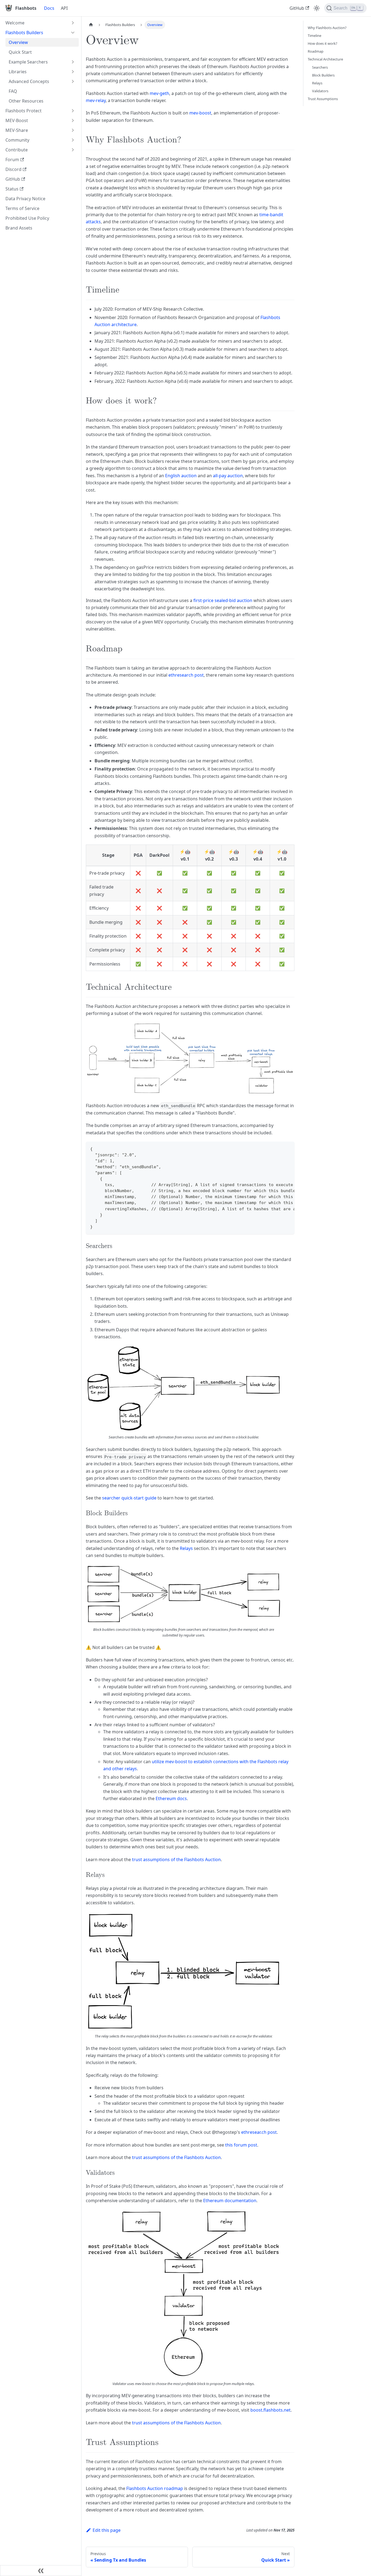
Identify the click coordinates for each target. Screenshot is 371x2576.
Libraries (18, 72)
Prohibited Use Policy (27, 218)
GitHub (297, 8)
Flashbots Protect (23, 111)
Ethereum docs (171, 1798)
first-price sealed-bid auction (223, 600)
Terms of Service (22, 208)
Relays (186, 1548)
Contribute (17, 150)
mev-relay (96, 100)
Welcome (15, 23)
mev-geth (159, 93)
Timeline (315, 36)
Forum (12, 160)
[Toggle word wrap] (278, 1148)
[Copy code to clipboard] (288, 1148)
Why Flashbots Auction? (327, 28)
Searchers (320, 67)
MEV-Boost (17, 120)
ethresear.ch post (259, 2132)
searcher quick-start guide (129, 1498)
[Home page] (91, 25)
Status (12, 189)
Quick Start (20, 52)
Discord (13, 169)
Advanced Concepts (29, 81)
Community (17, 140)
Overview (18, 42)
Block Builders (323, 75)
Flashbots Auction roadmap (155, 2488)
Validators (320, 91)
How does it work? (323, 43)
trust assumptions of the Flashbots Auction (176, 1859)
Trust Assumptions (323, 99)
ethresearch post (186, 675)
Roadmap (316, 51)
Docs (49, 8)
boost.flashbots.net (271, 2410)
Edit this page (107, 2530)
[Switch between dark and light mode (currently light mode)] (317, 8)
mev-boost (200, 113)
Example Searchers (28, 62)
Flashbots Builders (24, 33)
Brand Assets (19, 228)
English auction (181, 476)
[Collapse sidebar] (41, 2571)
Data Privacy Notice (25, 199)
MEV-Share (17, 130)
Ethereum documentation (230, 2201)
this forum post (241, 2145)
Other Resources (26, 101)
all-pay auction (228, 476)
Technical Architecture (325, 59)
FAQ (13, 91)
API (64, 8)
